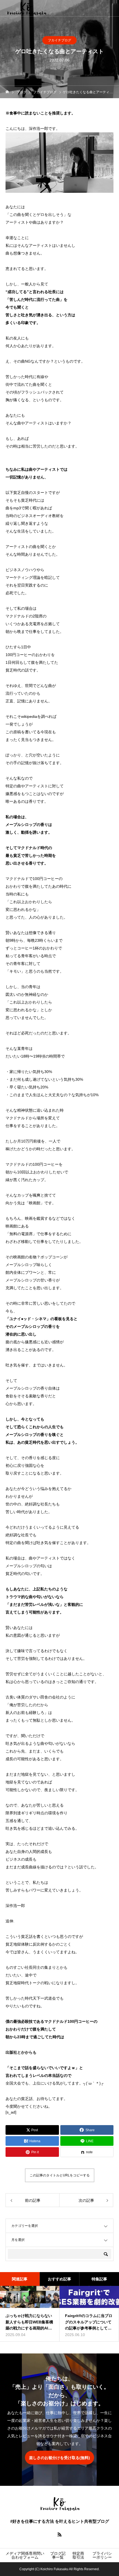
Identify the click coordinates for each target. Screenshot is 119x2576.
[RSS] (59, 2534)
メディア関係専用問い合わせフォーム (25, 2555)
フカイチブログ (59, 40)
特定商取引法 (78, 2555)
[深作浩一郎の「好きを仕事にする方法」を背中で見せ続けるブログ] (26, 8)
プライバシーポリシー (102, 2555)
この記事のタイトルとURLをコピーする (60, 2175)
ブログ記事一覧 (58, 2555)
